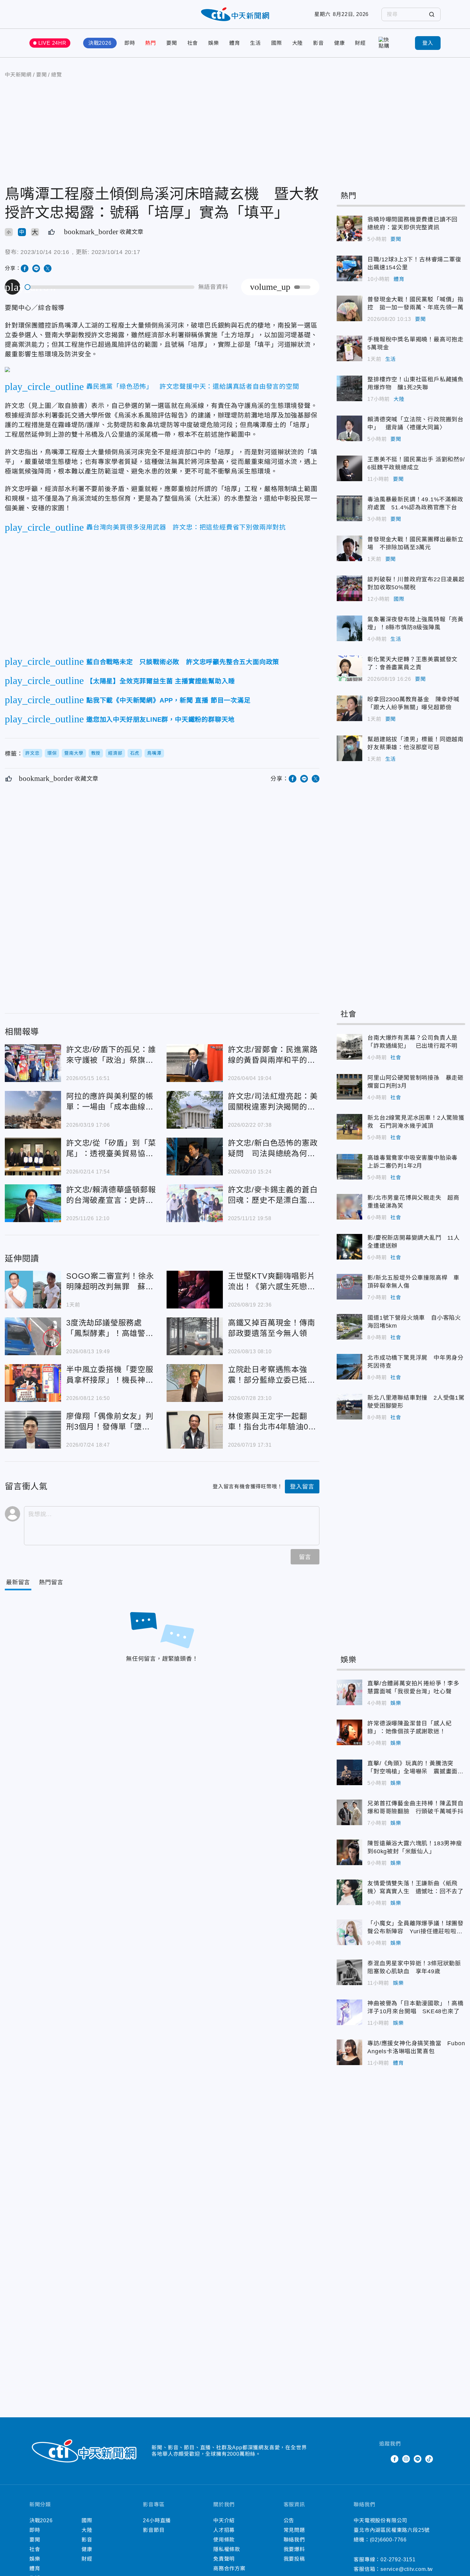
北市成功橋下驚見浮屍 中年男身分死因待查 (349, 1367)
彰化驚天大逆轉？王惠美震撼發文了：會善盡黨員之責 (349, 668)
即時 (130, 43)
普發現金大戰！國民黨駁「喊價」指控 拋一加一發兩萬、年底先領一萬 (349, 308)
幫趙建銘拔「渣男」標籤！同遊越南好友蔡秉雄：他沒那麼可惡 (349, 748)
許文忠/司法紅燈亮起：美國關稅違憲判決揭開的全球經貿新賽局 (195, 1110)
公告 (289, 2520)
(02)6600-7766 (388, 2540)
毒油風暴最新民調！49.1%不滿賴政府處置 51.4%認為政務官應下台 (349, 508)
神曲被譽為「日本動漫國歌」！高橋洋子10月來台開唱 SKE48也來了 (349, 2012)
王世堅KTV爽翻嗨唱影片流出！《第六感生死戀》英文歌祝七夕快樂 (195, 1290)
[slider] (110, 287)
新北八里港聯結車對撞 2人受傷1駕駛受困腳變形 (349, 1407)
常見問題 (294, 2530)
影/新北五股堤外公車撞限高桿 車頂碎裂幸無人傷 (349, 1287)
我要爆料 (294, 2549)
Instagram (406, 2459)
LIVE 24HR (52, 43)
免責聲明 (224, 2559)
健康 (340, 43)
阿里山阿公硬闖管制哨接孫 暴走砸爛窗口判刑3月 (349, 1087)
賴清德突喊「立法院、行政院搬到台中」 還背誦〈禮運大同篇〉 (349, 428)
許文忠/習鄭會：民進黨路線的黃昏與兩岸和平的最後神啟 (195, 1063)
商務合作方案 (229, 2568)
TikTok (429, 2459)
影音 (318, 43)
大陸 (298, 43)
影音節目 (154, 2530)
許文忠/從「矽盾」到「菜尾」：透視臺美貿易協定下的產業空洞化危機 (33, 1157)
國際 (277, 43)
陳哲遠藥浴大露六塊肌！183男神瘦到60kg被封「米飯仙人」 (349, 1852)
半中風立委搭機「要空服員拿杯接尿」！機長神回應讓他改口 (33, 1383)
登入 (428, 43)
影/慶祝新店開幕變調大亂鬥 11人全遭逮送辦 (349, 1247)
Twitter (383, 2459)
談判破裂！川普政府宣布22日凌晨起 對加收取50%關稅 (349, 588)
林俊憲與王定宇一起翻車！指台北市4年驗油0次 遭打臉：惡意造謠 (195, 1430)
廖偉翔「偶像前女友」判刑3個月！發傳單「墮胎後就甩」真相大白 (33, 1430)
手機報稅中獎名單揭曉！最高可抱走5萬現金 (349, 348)
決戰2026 (100, 43)
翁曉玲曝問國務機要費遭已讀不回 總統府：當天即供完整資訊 (349, 228)
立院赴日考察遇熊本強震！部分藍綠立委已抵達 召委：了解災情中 (195, 1383)
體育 (235, 43)
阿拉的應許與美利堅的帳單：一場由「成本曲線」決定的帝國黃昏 (33, 1110)
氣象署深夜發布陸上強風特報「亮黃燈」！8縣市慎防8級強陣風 (349, 628)
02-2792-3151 (398, 2560)
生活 (255, 43)
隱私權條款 (227, 2549)
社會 (193, 43)
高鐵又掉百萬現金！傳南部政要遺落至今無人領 (195, 1336)
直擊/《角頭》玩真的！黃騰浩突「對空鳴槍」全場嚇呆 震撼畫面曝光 (349, 1772)
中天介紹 (224, 2520)
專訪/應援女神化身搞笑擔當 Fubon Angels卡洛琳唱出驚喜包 (349, 2052)
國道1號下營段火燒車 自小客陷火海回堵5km (349, 1327)
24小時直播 (157, 2520)
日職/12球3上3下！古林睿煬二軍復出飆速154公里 (349, 268)
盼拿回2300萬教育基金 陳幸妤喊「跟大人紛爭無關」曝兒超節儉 (349, 708)
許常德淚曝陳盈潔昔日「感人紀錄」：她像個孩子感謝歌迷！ (349, 1732)
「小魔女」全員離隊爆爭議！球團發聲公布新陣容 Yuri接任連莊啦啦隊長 (349, 1932)
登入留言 (302, 1487)
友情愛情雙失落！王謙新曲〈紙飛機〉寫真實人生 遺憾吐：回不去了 (349, 1892)
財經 (360, 43)
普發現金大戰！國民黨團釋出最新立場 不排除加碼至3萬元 (349, 548)
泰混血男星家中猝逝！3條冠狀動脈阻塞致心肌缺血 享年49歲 (349, 1972)
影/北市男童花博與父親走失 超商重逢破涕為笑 (349, 1207)
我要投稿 (294, 2559)
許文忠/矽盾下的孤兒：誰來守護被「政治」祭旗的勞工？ (33, 1063)
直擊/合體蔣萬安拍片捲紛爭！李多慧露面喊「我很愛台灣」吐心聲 (349, 1692)
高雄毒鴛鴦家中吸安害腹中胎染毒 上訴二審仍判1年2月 (349, 1167)
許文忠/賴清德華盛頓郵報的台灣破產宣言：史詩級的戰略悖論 (33, 1203)
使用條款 (224, 2540)
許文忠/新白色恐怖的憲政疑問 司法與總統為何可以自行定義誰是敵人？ (195, 1157)
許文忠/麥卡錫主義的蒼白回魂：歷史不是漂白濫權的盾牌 (195, 1203)
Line (418, 2459)
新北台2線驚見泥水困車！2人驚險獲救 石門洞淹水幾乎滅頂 (349, 1127)
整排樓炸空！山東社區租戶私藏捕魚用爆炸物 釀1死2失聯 (349, 388)
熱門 (151, 43)
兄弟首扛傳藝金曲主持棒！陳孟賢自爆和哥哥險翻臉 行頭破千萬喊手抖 (349, 1812)
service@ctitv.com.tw (407, 2569)
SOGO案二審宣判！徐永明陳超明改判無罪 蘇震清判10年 (33, 1290)
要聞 (172, 43)
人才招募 (224, 2530)
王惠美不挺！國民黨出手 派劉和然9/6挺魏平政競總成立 (349, 468)
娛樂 (214, 43)
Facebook (395, 2459)
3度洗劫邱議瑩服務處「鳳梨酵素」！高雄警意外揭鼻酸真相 (33, 1336)
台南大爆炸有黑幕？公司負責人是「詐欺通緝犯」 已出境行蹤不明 (349, 1047)
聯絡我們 (294, 2540)
